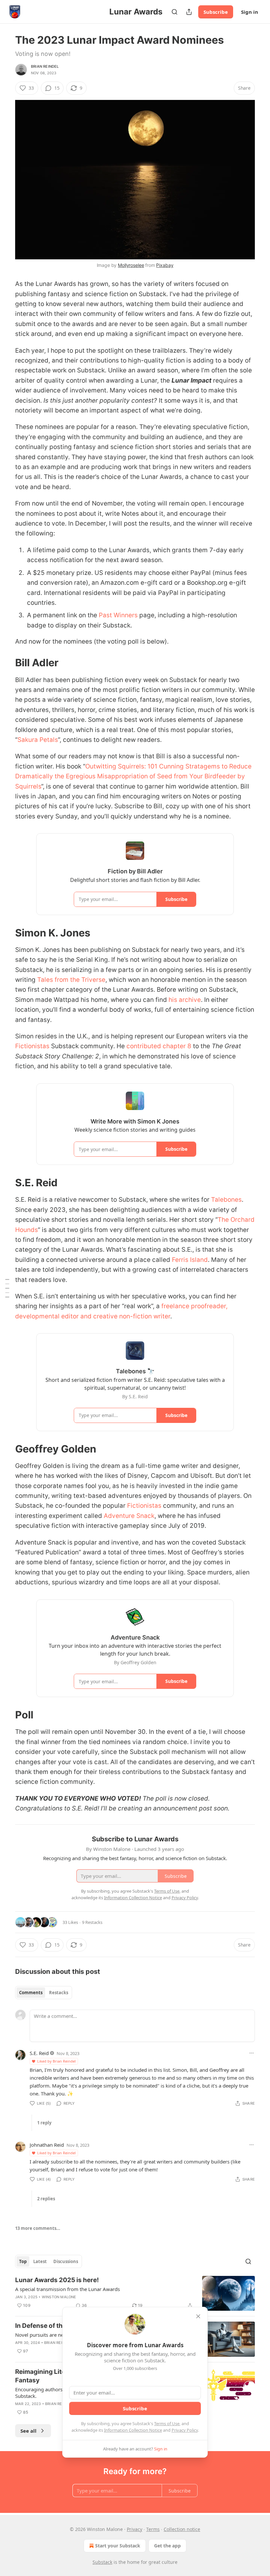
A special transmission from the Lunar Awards (67, 2289)
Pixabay (165, 265)
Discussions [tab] (66, 2261)
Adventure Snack (129, 1516)
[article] (135, 2293)
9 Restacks (92, 1922)
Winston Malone (59, 2297)
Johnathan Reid (47, 2145)
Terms (153, 2529)
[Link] (6, 663)
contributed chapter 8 (159, 1046)
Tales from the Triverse (71, 980)
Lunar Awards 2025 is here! (57, 2280)
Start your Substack (118, 2546)
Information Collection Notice (133, 2430)
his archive (185, 1000)
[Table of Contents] (7, 1288)
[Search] (175, 12)
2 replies (46, 2199)
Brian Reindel (45, 66)
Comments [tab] (31, 1993)
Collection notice (182, 2529)
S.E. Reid (39, 2053)
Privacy (135, 2529)
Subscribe (216, 12)
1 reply (44, 2123)
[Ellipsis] (252, 2053)
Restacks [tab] (59, 1993)
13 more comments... (38, 2228)
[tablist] (44, 1993)
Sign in (250, 12)
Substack (102, 2562)
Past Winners (118, 615)
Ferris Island (190, 1260)
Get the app (167, 2546)
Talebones (226, 1200)
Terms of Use (167, 2423)
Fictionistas (32, 1046)
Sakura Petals (38, 740)
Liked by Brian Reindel (56, 2061)
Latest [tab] (40, 2261)
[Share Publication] (189, 12)
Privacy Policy (185, 2430)
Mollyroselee (131, 265)
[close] (198, 2316)
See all (28, 2431)
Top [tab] (23, 2261)
